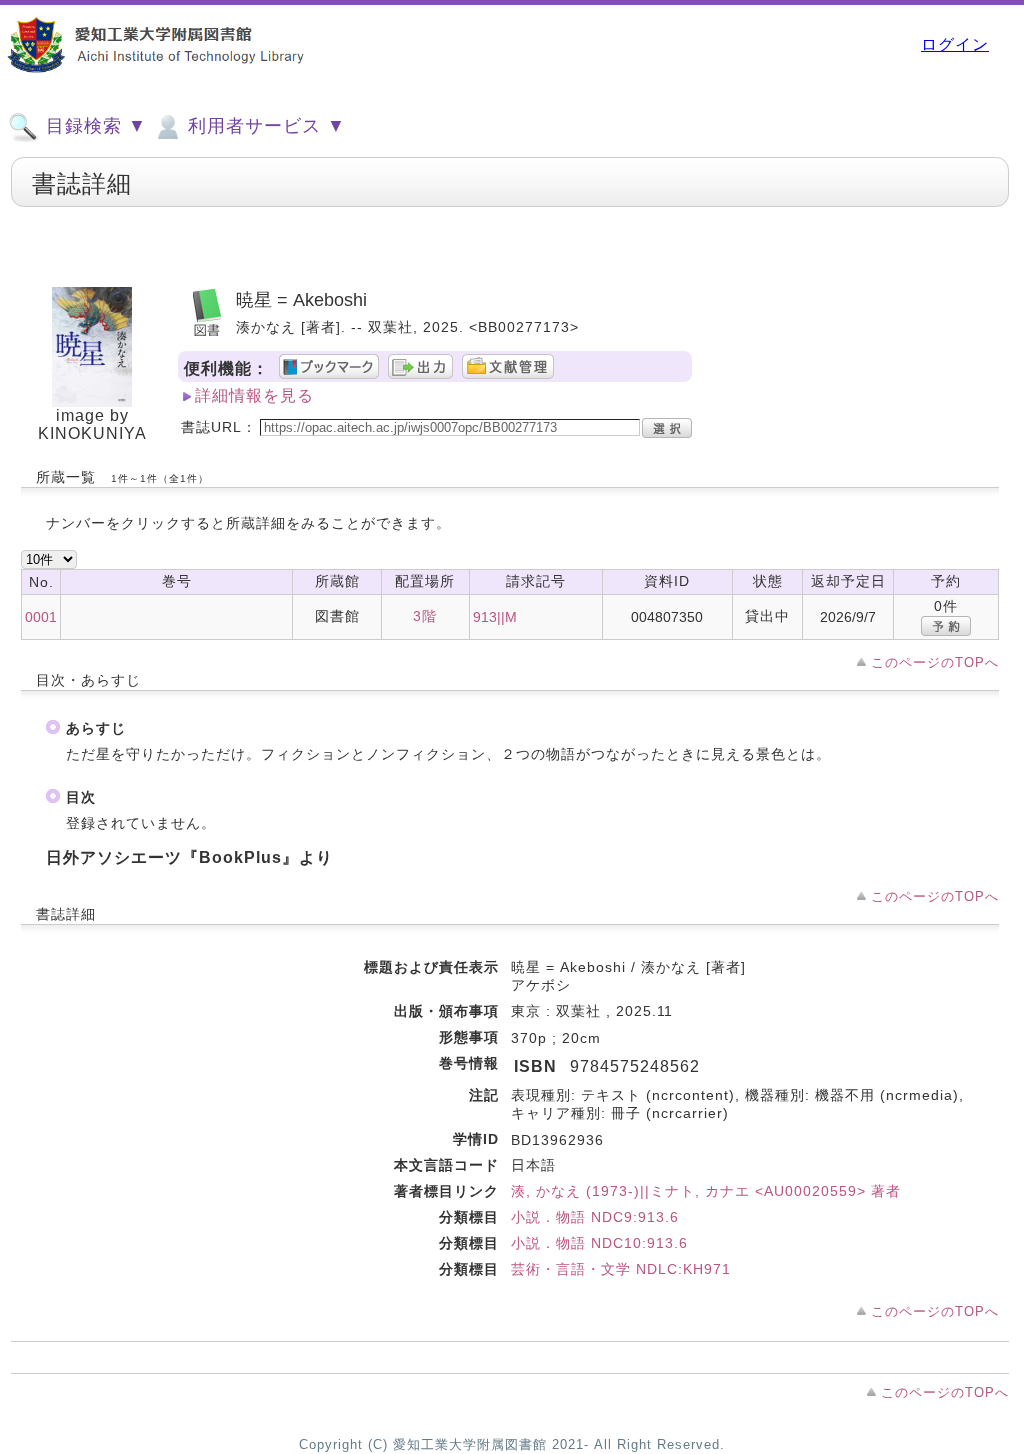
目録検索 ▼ (93, 126)
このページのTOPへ (935, 662)
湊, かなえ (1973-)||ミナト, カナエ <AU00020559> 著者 (706, 1191)
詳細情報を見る (254, 395)
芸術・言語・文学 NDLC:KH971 (621, 1269)
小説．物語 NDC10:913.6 (599, 1243)
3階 (425, 616)
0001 (41, 617)
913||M (495, 617)
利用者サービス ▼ (264, 126)
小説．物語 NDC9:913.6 (595, 1217)
